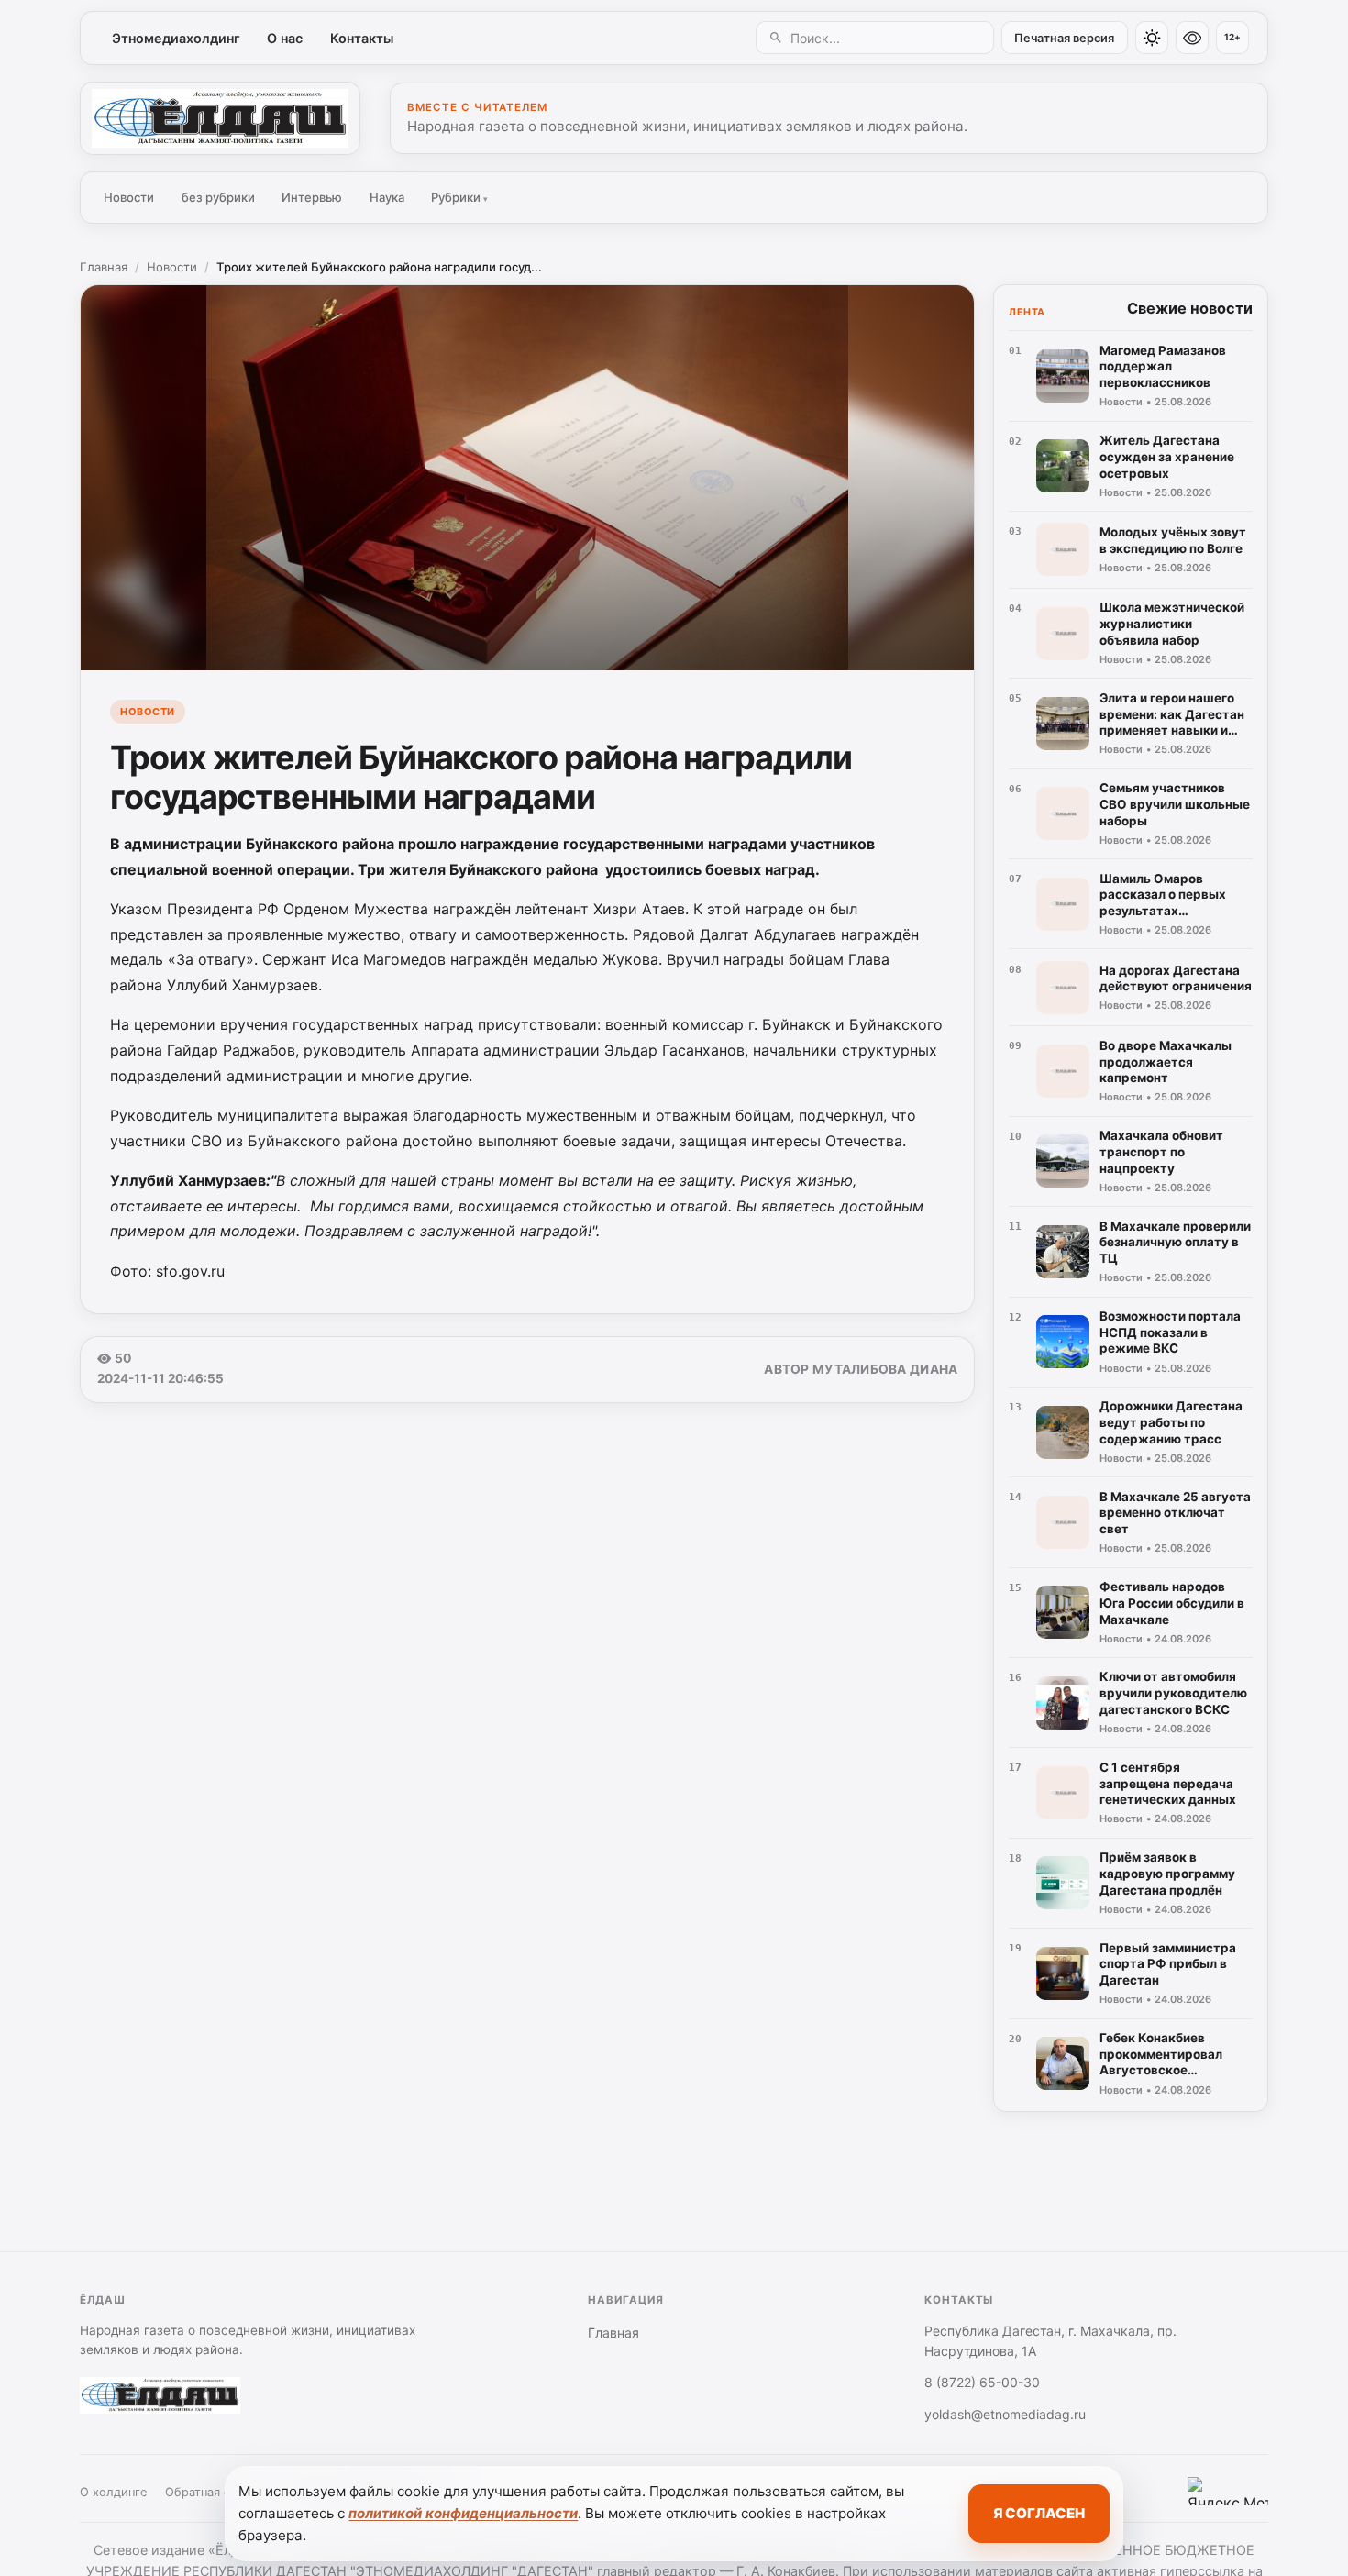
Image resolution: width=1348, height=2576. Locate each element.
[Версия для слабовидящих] (1192, 38)
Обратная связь (210, 2492)
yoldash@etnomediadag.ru (1005, 2414)
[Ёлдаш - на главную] (220, 118)
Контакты (362, 38)
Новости (129, 197)
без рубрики (218, 197)
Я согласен (1039, 2513)
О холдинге (113, 2492)
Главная (104, 267)
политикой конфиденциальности (463, 2513)
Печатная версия (1064, 38)
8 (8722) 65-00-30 (982, 2382)
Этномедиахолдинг (176, 38)
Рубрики (459, 197)
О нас (285, 38)
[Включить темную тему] (1152, 38)
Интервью (312, 197)
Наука (387, 197)
